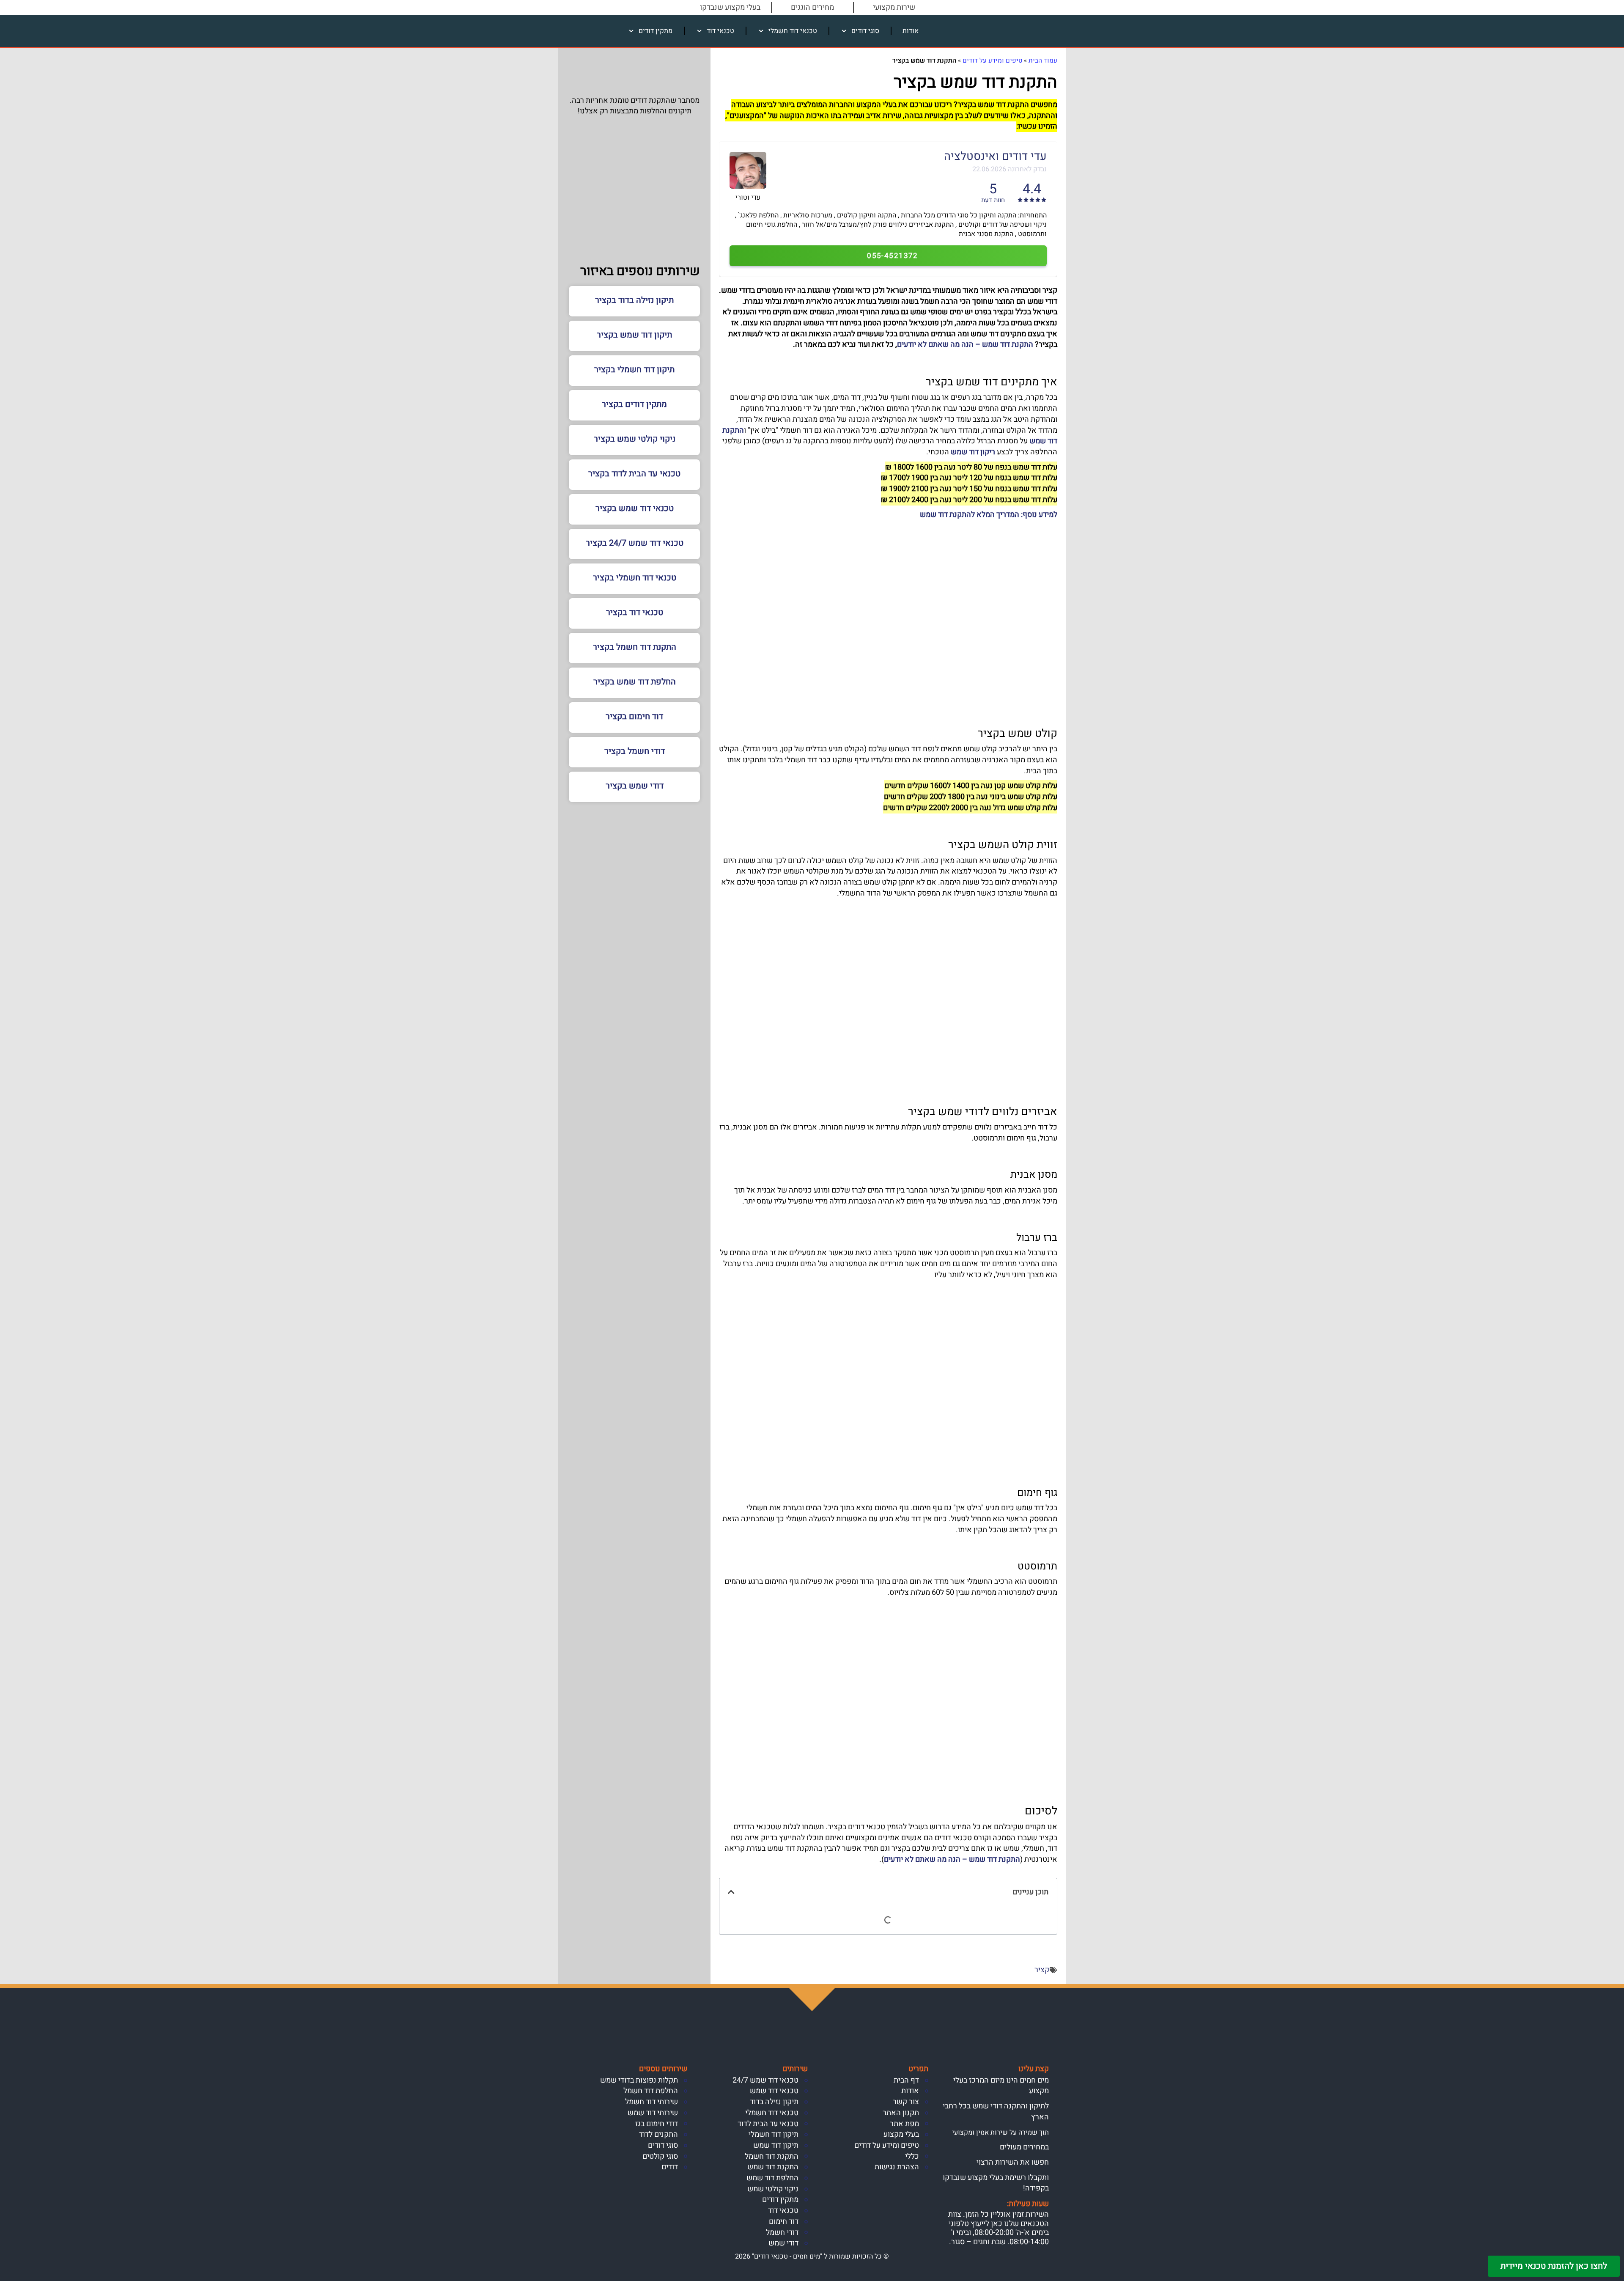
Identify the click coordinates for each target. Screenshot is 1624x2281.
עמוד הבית (1043, 60)
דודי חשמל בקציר (635, 751)
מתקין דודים (656, 31)
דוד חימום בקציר (634, 716)
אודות (911, 31)
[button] (731, 1892)
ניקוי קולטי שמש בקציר (635, 439)
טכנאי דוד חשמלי (793, 31)
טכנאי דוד (720, 31)
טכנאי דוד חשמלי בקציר (635, 578)
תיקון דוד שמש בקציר (634, 335)
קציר (1042, 1970)
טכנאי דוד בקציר (635, 612)
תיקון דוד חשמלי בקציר (634, 370)
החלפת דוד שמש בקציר (635, 682)
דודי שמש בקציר (635, 786)
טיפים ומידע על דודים (992, 60)
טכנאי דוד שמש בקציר (635, 508)
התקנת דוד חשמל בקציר (635, 647)
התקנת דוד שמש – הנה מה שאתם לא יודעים (965, 345)
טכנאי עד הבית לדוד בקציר (634, 474)
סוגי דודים (865, 31)
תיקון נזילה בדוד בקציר (634, 300)
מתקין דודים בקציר (634, 404)
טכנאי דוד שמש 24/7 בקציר (635, 543)
